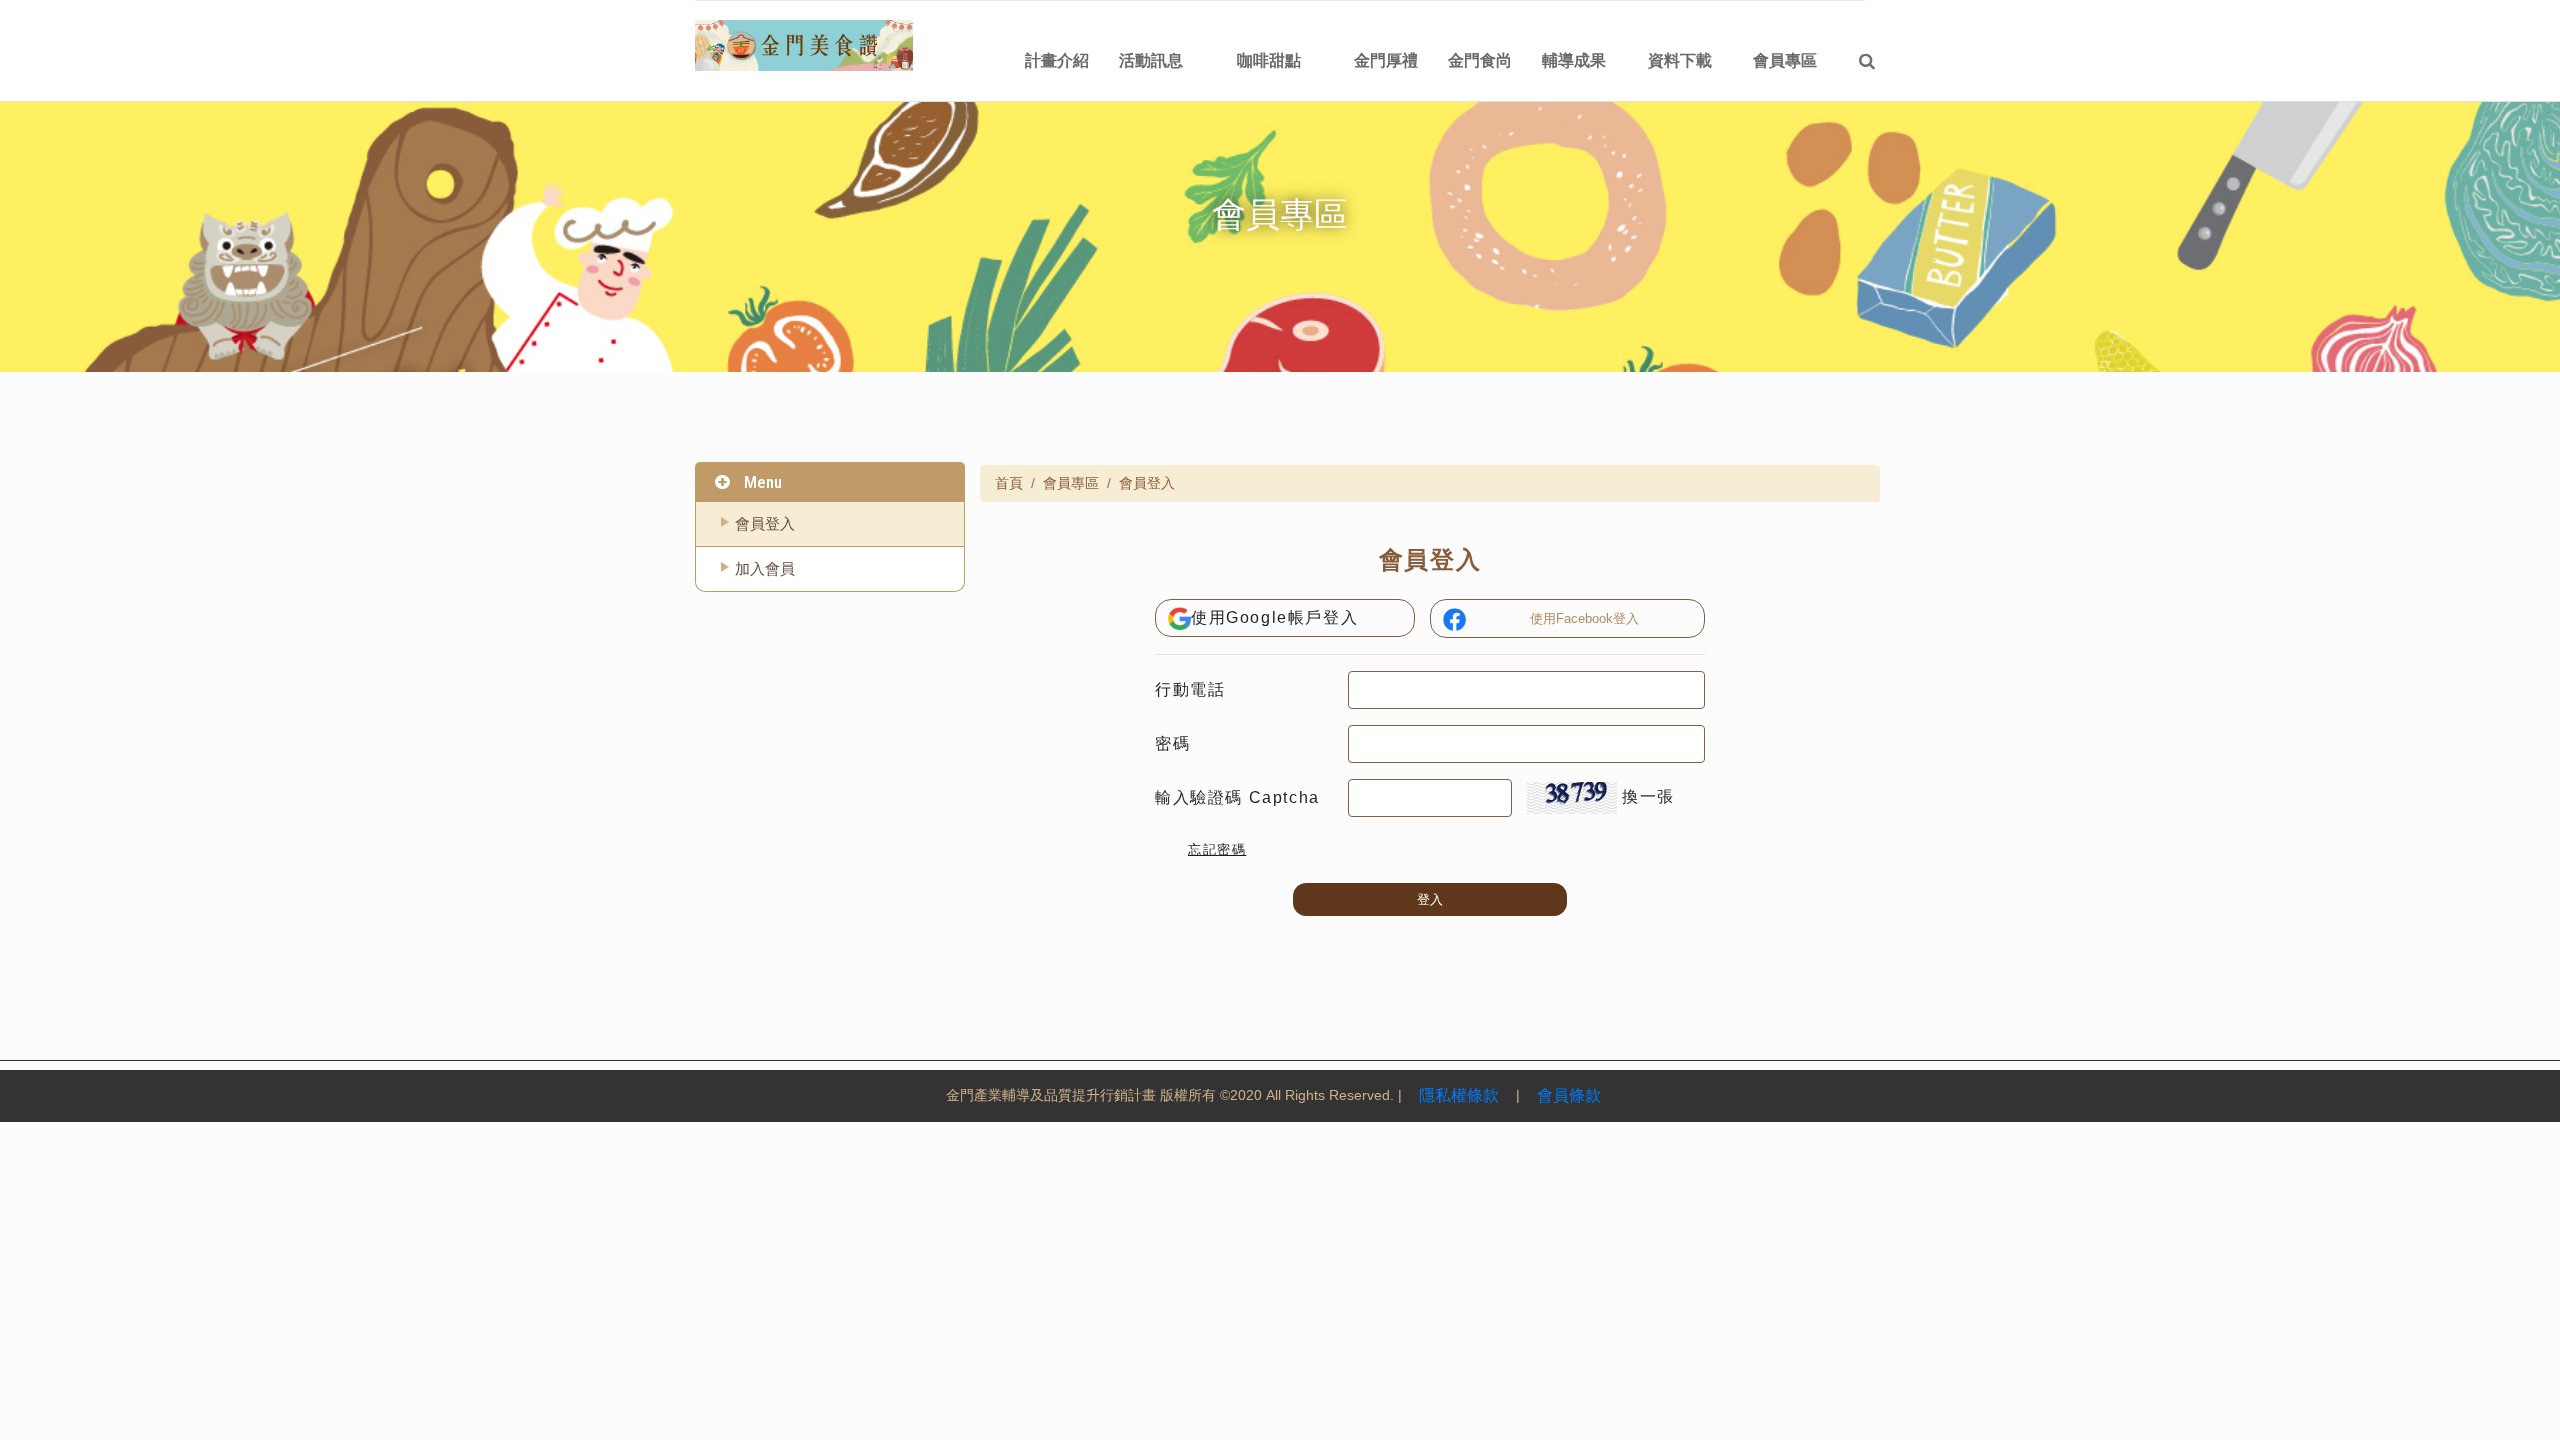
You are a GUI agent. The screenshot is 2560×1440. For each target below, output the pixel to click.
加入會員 (765, 568)
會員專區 (1071, 483)
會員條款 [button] (1569, 1095)
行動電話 (1190, 689)
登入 (1430, 899)
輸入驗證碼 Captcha (1237, 797)
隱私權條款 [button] (1459, 1095)
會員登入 (765, 523)
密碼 (1172, 743)
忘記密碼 (1217, 849)
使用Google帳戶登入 (1274, 617)
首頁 (1009, 483)
